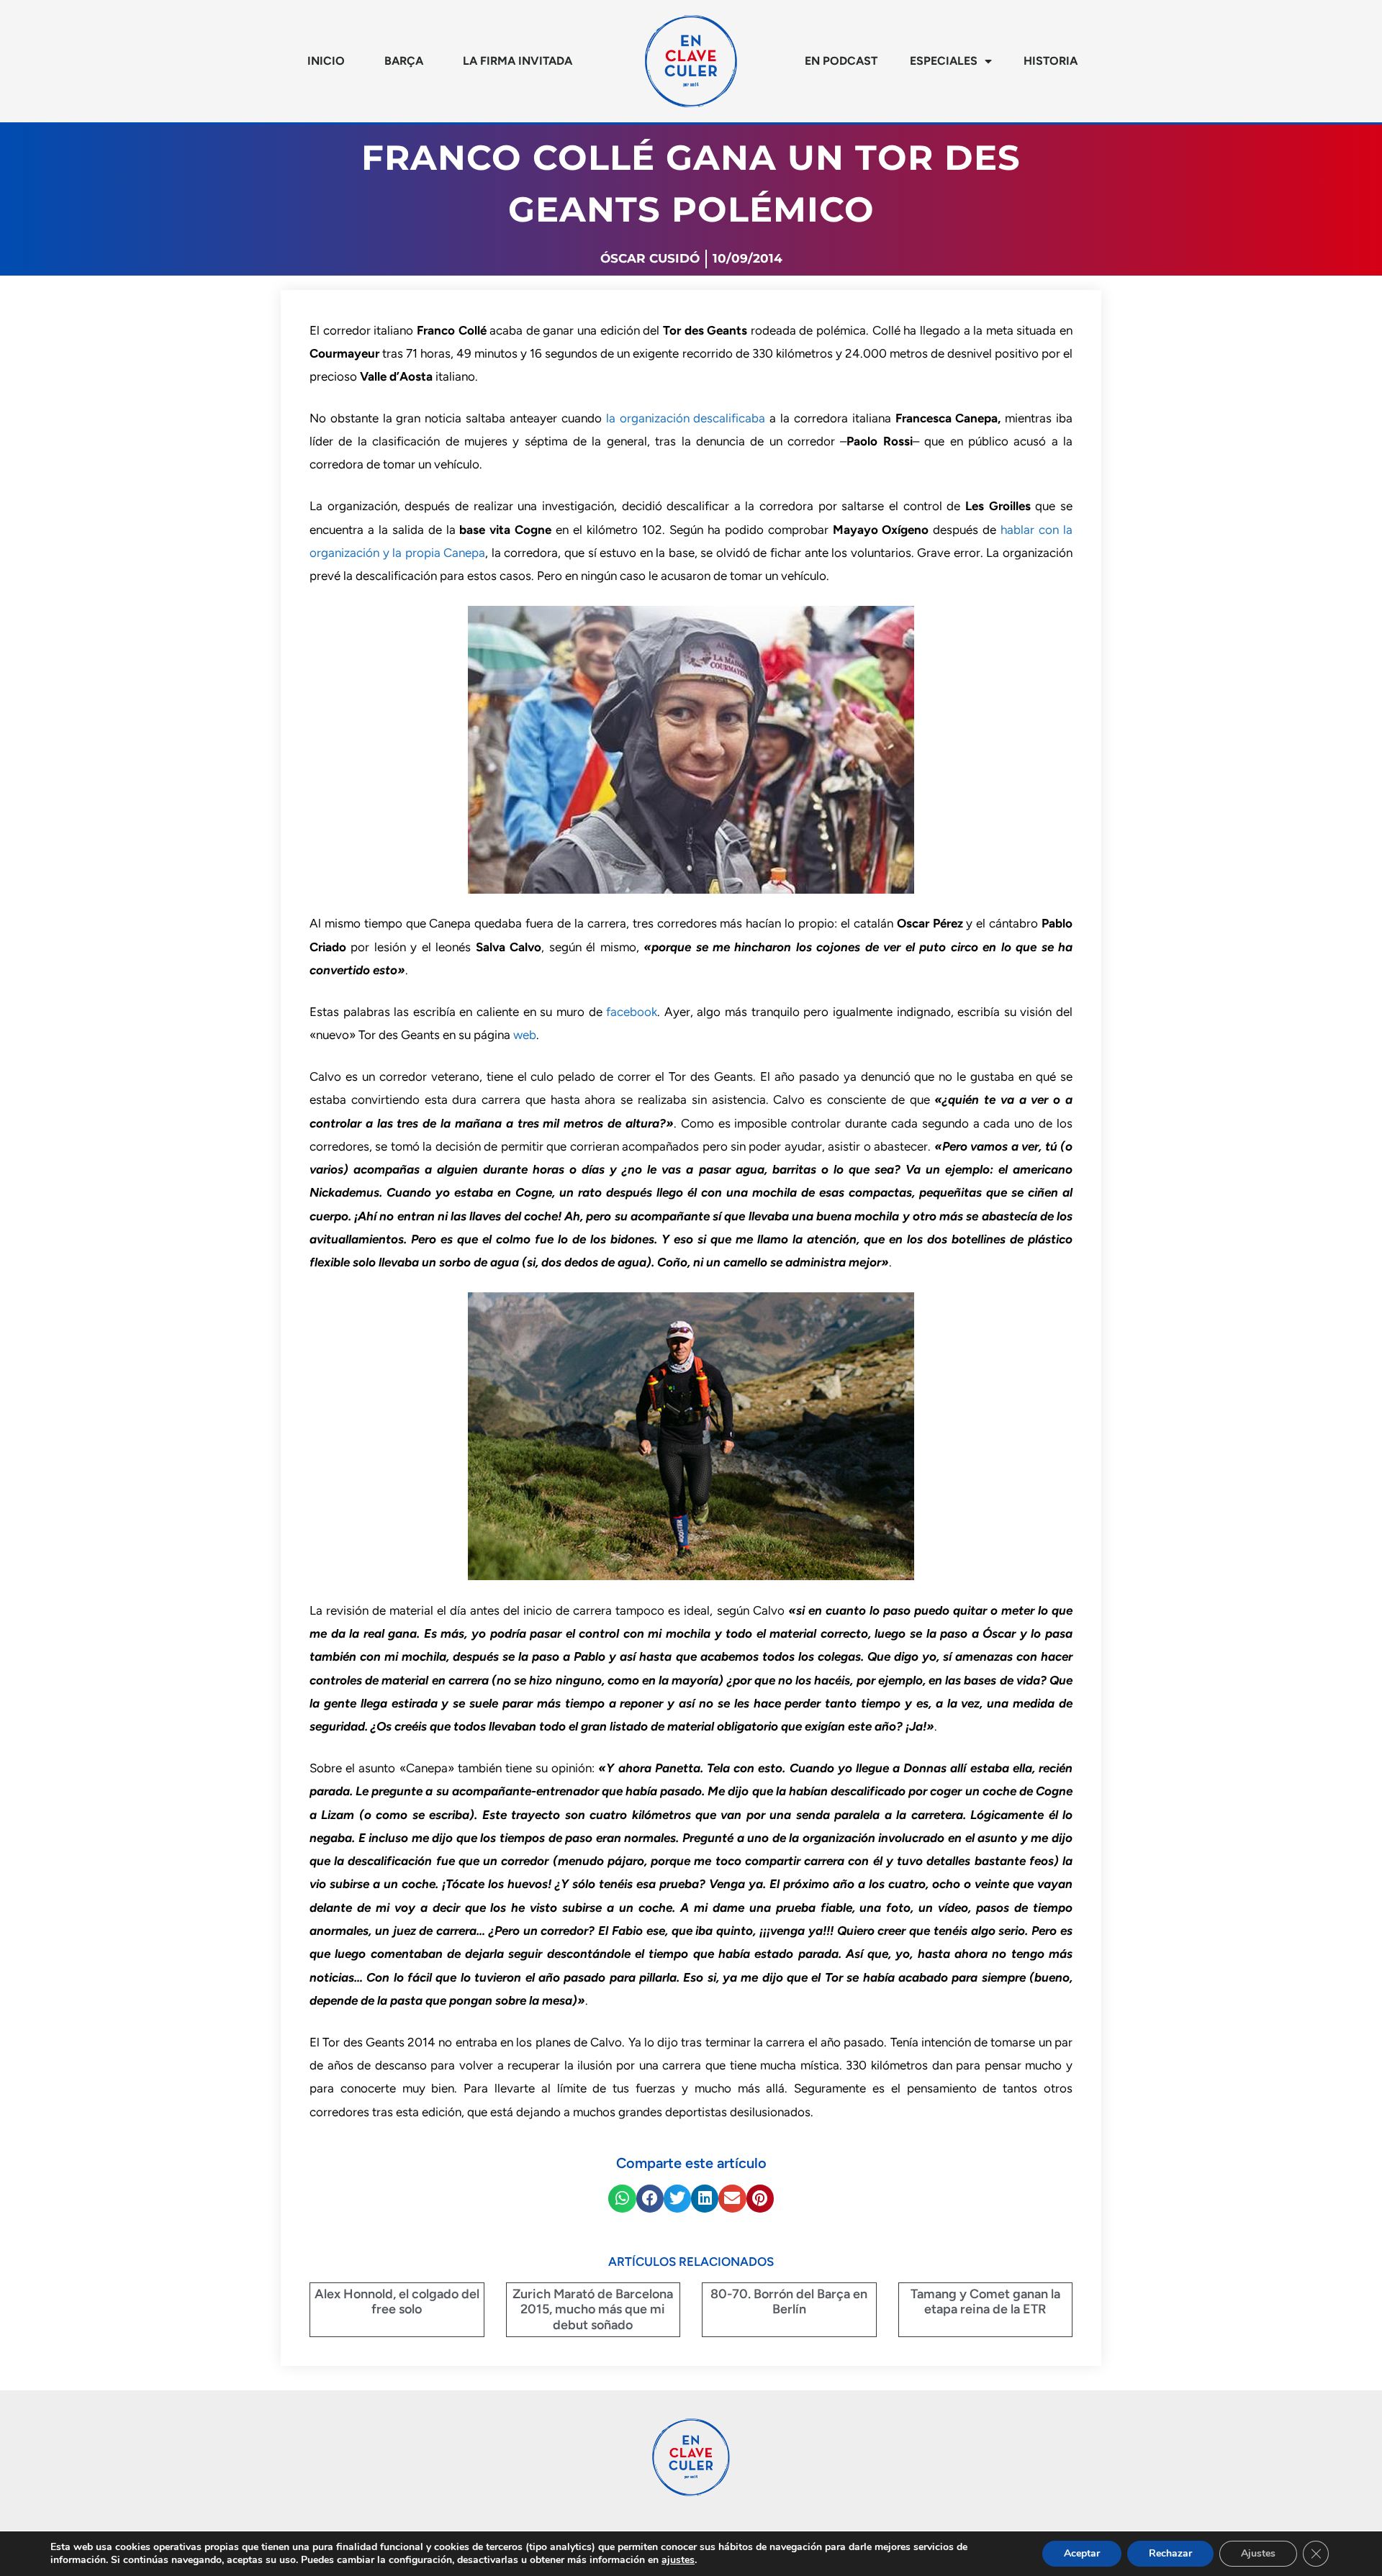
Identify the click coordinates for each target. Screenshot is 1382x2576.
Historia (1051, 61)
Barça (404, 61)
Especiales (944, 61)
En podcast (841, 61)
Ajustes (1258, 2553)
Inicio (326, 61)
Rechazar (1170, 2553)
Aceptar (1082, 2553)
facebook (632, 1012)
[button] (622, 2198)
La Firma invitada (518, 61)
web (525, 1035)
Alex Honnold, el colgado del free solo (397, 2302)
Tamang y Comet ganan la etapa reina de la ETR (985, 2302)
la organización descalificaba (686, 418)
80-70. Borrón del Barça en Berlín (789, 2302)
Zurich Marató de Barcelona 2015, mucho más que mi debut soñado (593, 2309)
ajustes (678, 2560)
